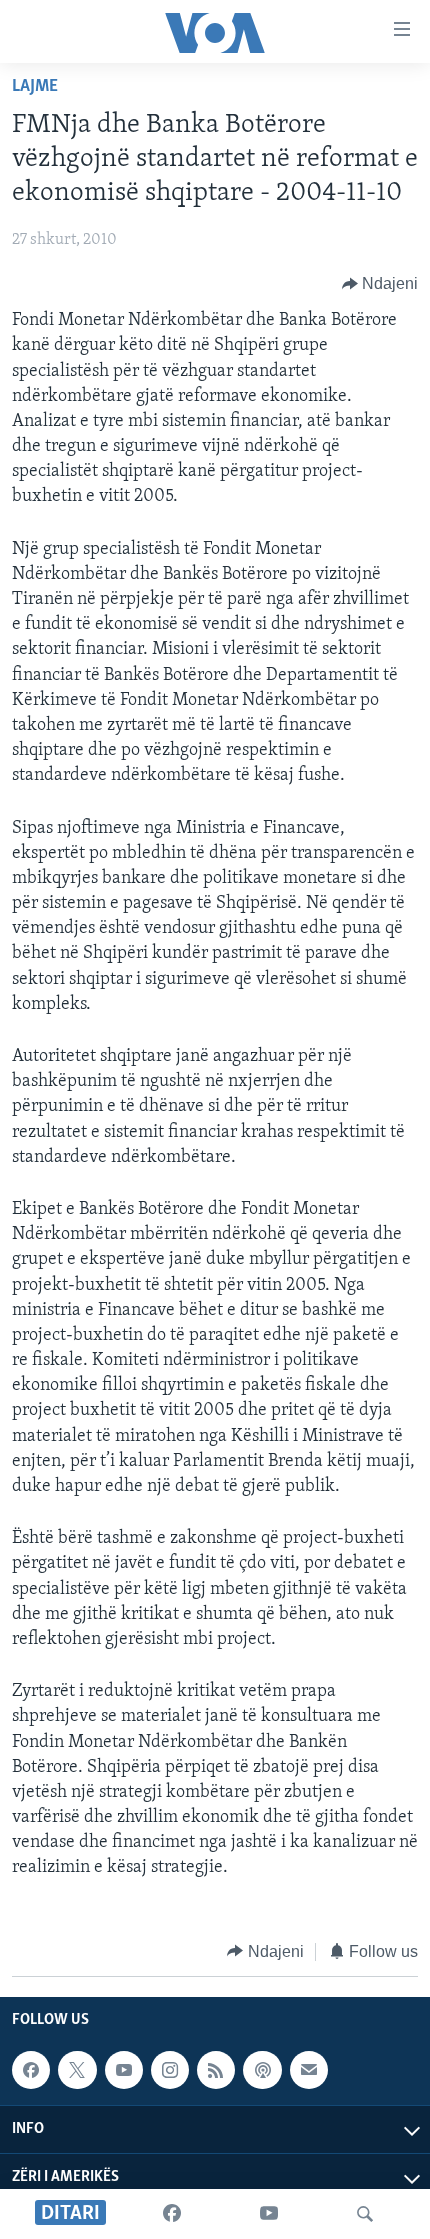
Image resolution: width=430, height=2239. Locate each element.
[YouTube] (269, 2214)
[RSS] (216, 2070)
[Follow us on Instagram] (170, 2070)
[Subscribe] (309, 2070)
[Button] (380, 284)
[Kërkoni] (365, 2214)
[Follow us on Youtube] (124, 2070)
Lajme (35, 87)
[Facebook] (172, 2214)
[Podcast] (262, 2070)
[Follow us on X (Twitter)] (77, 2070)
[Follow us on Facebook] (31, 2070)
